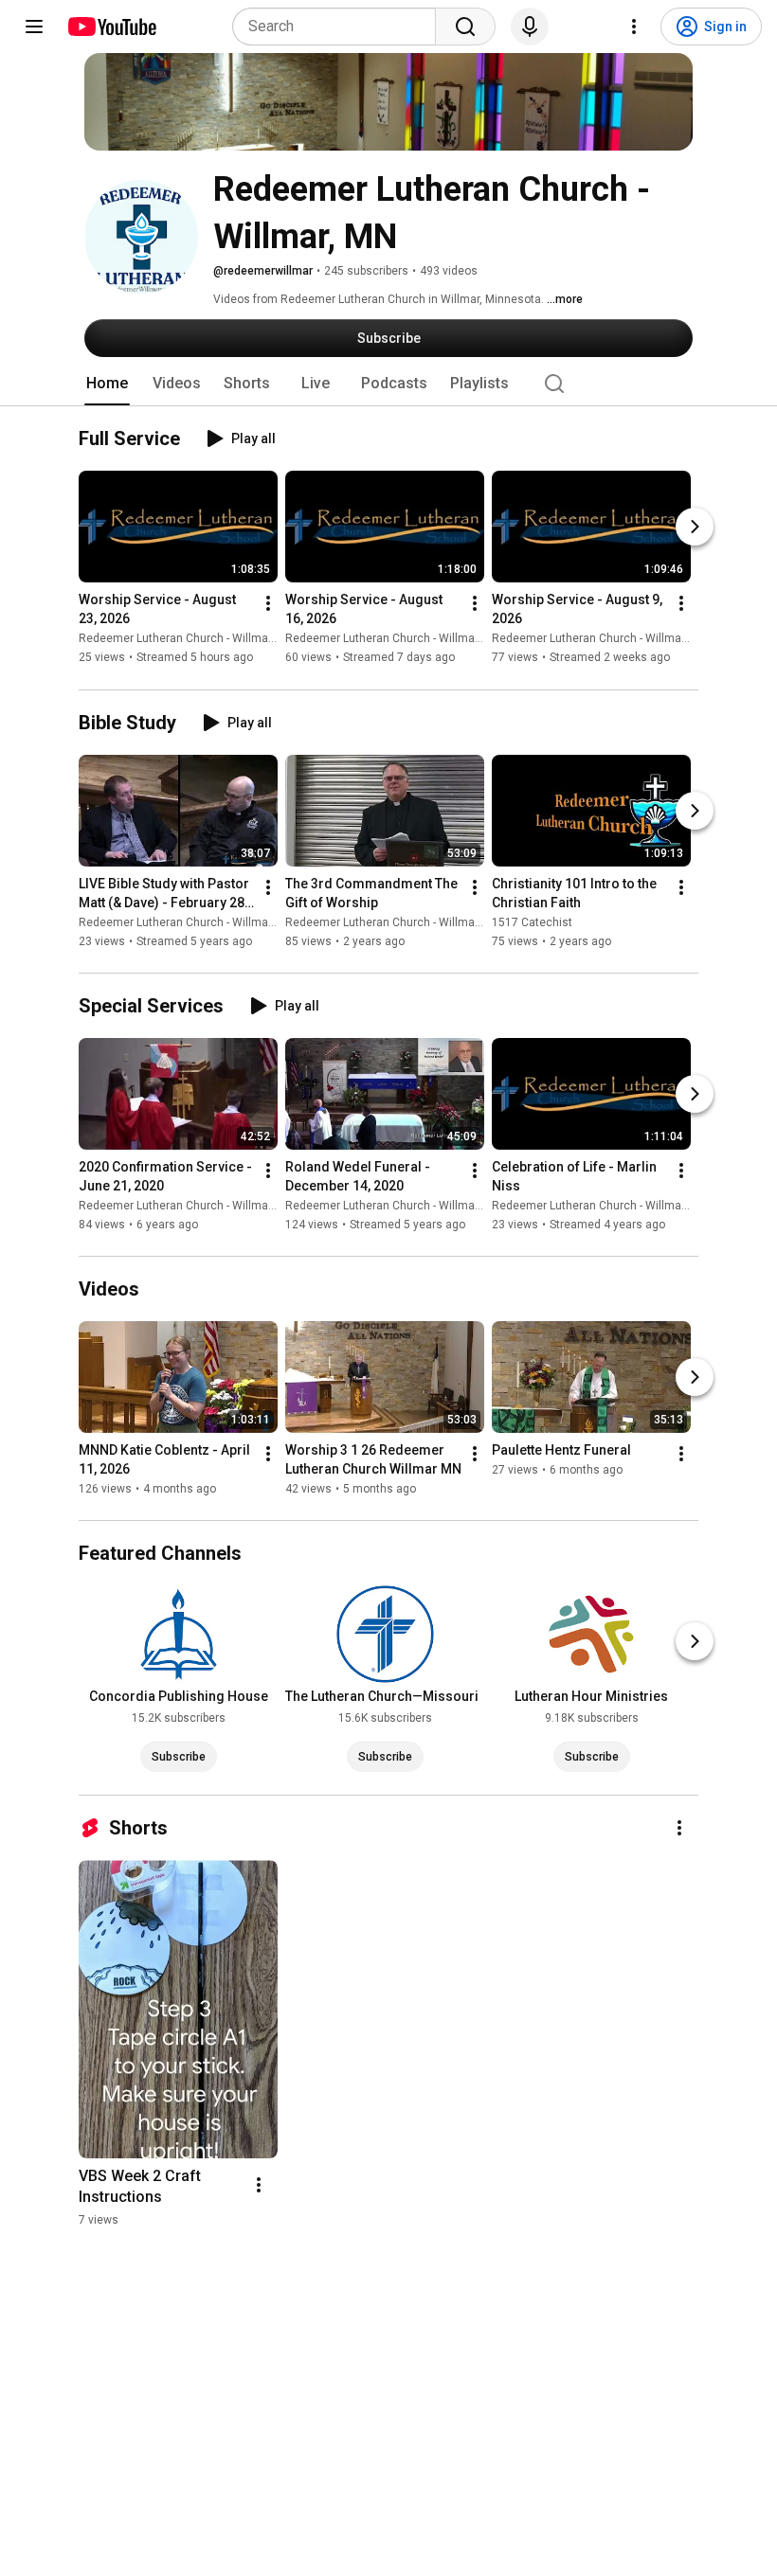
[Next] (695, 528)
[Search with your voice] (530, 27)
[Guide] (34, 27)
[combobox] (340, 27)
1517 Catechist (532, 922)
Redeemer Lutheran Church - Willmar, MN (186, 639)
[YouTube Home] (111, 27)
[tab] (107, 384)
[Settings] (634, 27)
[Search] (465, 27)
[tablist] (388, 384)
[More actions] (268, 604)
